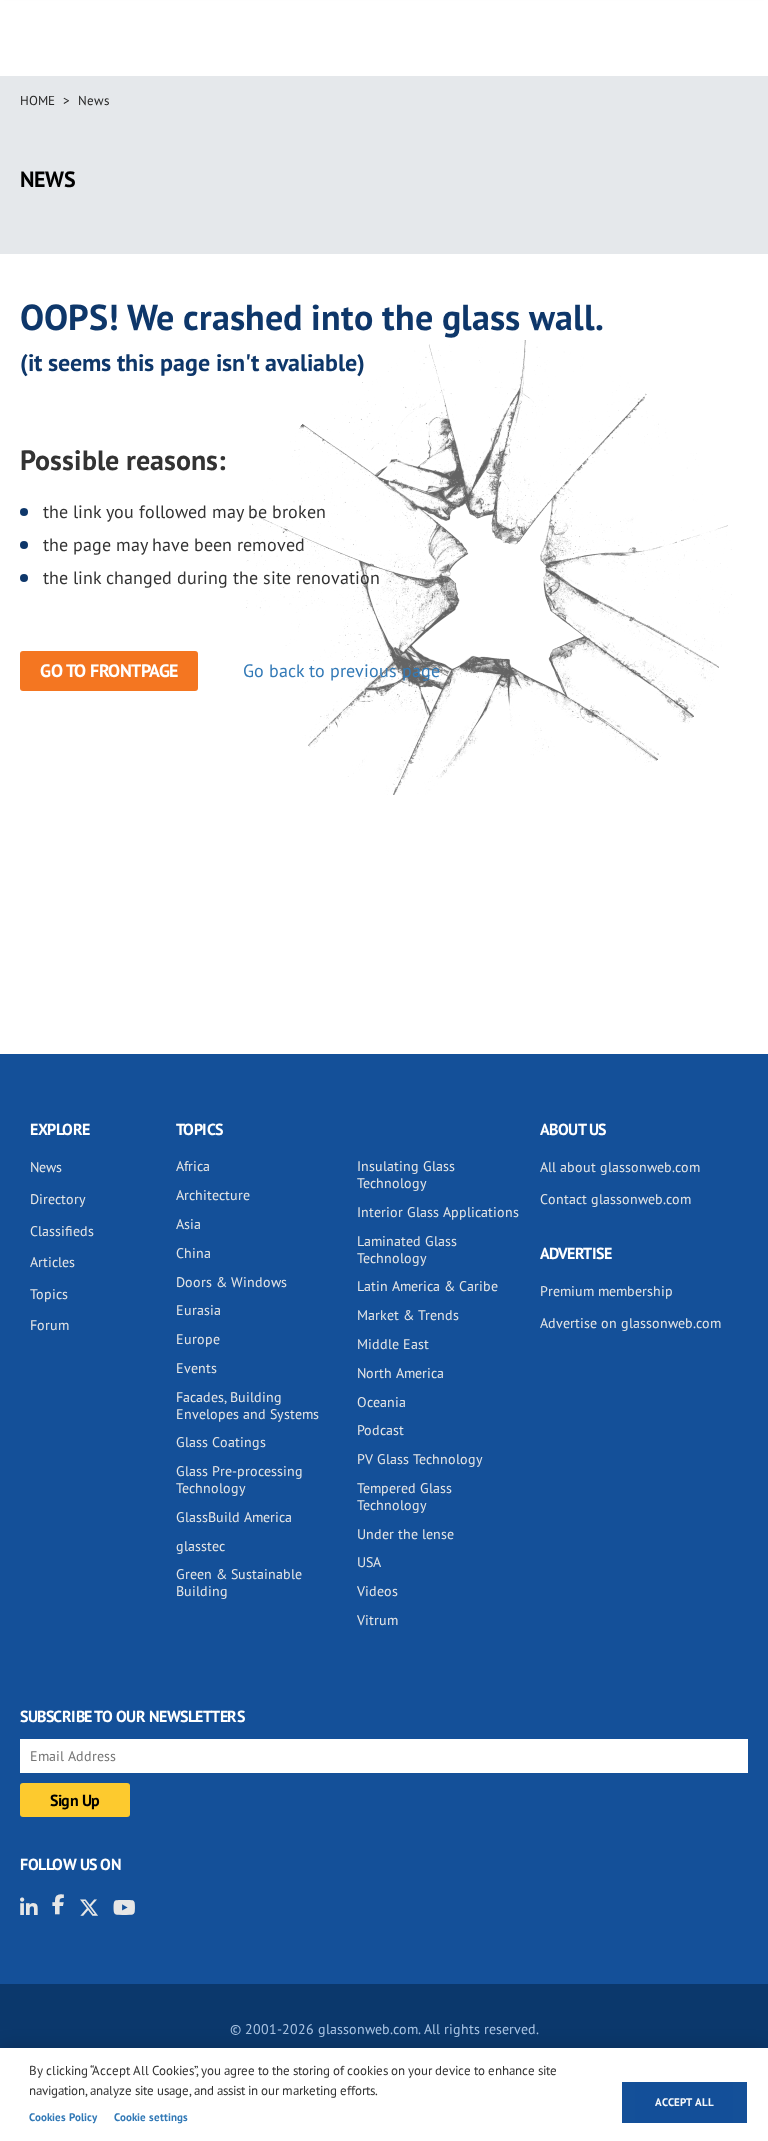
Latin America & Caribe (427, 1286)
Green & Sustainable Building (239, 1582)
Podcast (380, 1430)
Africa (193, 1166)
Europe (198, 1339)
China (193, 1253)
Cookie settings (151, 2117)
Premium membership (606, 1291)
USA (369, 1562)
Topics (49, 1294)
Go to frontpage (109, 670)
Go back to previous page (341, 670)
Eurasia (198, 1310)
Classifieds (62, 1231)
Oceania (381, 1402)
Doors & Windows (231, 1282)
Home (37, 100)
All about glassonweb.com (620, 1167)
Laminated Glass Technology (407, 1249)
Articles (52, 1262)
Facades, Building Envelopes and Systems (247, 1405)
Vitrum (377, 1620)
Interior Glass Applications (438, 1212)
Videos (377, 1591)
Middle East (393, 1344)
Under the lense (405, 1534)
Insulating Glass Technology (406, 1174)
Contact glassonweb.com (615, 1199)
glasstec (200, 1546)
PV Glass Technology (420, 1459)
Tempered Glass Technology (404, 1496)
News (93, 100)
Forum (49, 1325)
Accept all (684, 2102)
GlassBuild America (234, 1517)
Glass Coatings (221, 1442)
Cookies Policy (63, 2117)
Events (196, 1368)
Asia (188, 1224)
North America (400, 1373)
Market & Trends (408, 1315)
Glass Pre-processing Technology (239, 1479)
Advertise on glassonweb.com (630, 1323)
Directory (58, 1199)
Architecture (213, 1195)
